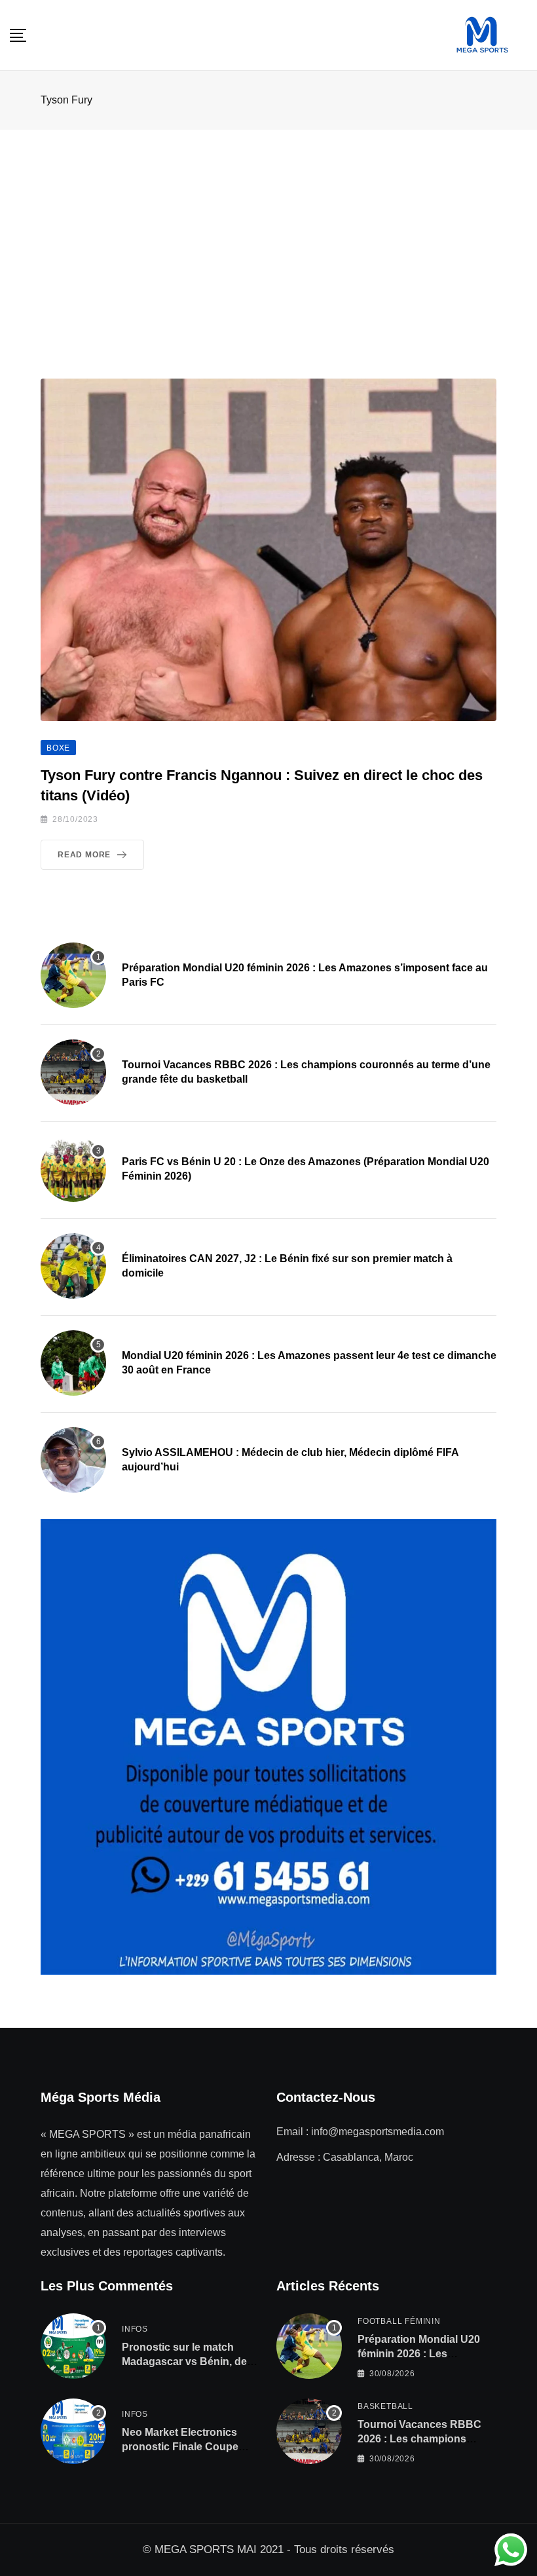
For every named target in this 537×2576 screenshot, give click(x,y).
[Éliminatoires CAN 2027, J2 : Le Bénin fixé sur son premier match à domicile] (73, 1266)
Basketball (385, 2406)
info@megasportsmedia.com (378, 2132)
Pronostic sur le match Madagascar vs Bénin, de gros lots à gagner (184, 2362)
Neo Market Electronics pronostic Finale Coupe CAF (180, 2447)
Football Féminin (399, 2321)
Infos (135, 2329)
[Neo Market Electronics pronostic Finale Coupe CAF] (73, 2431)
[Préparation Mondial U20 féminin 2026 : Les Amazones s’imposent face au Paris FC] (73, 975)
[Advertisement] (268, 228)
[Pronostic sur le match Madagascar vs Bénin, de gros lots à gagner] (73, 2346)
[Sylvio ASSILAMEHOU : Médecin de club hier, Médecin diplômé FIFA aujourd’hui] (73, 1460)
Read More (84, 855)
